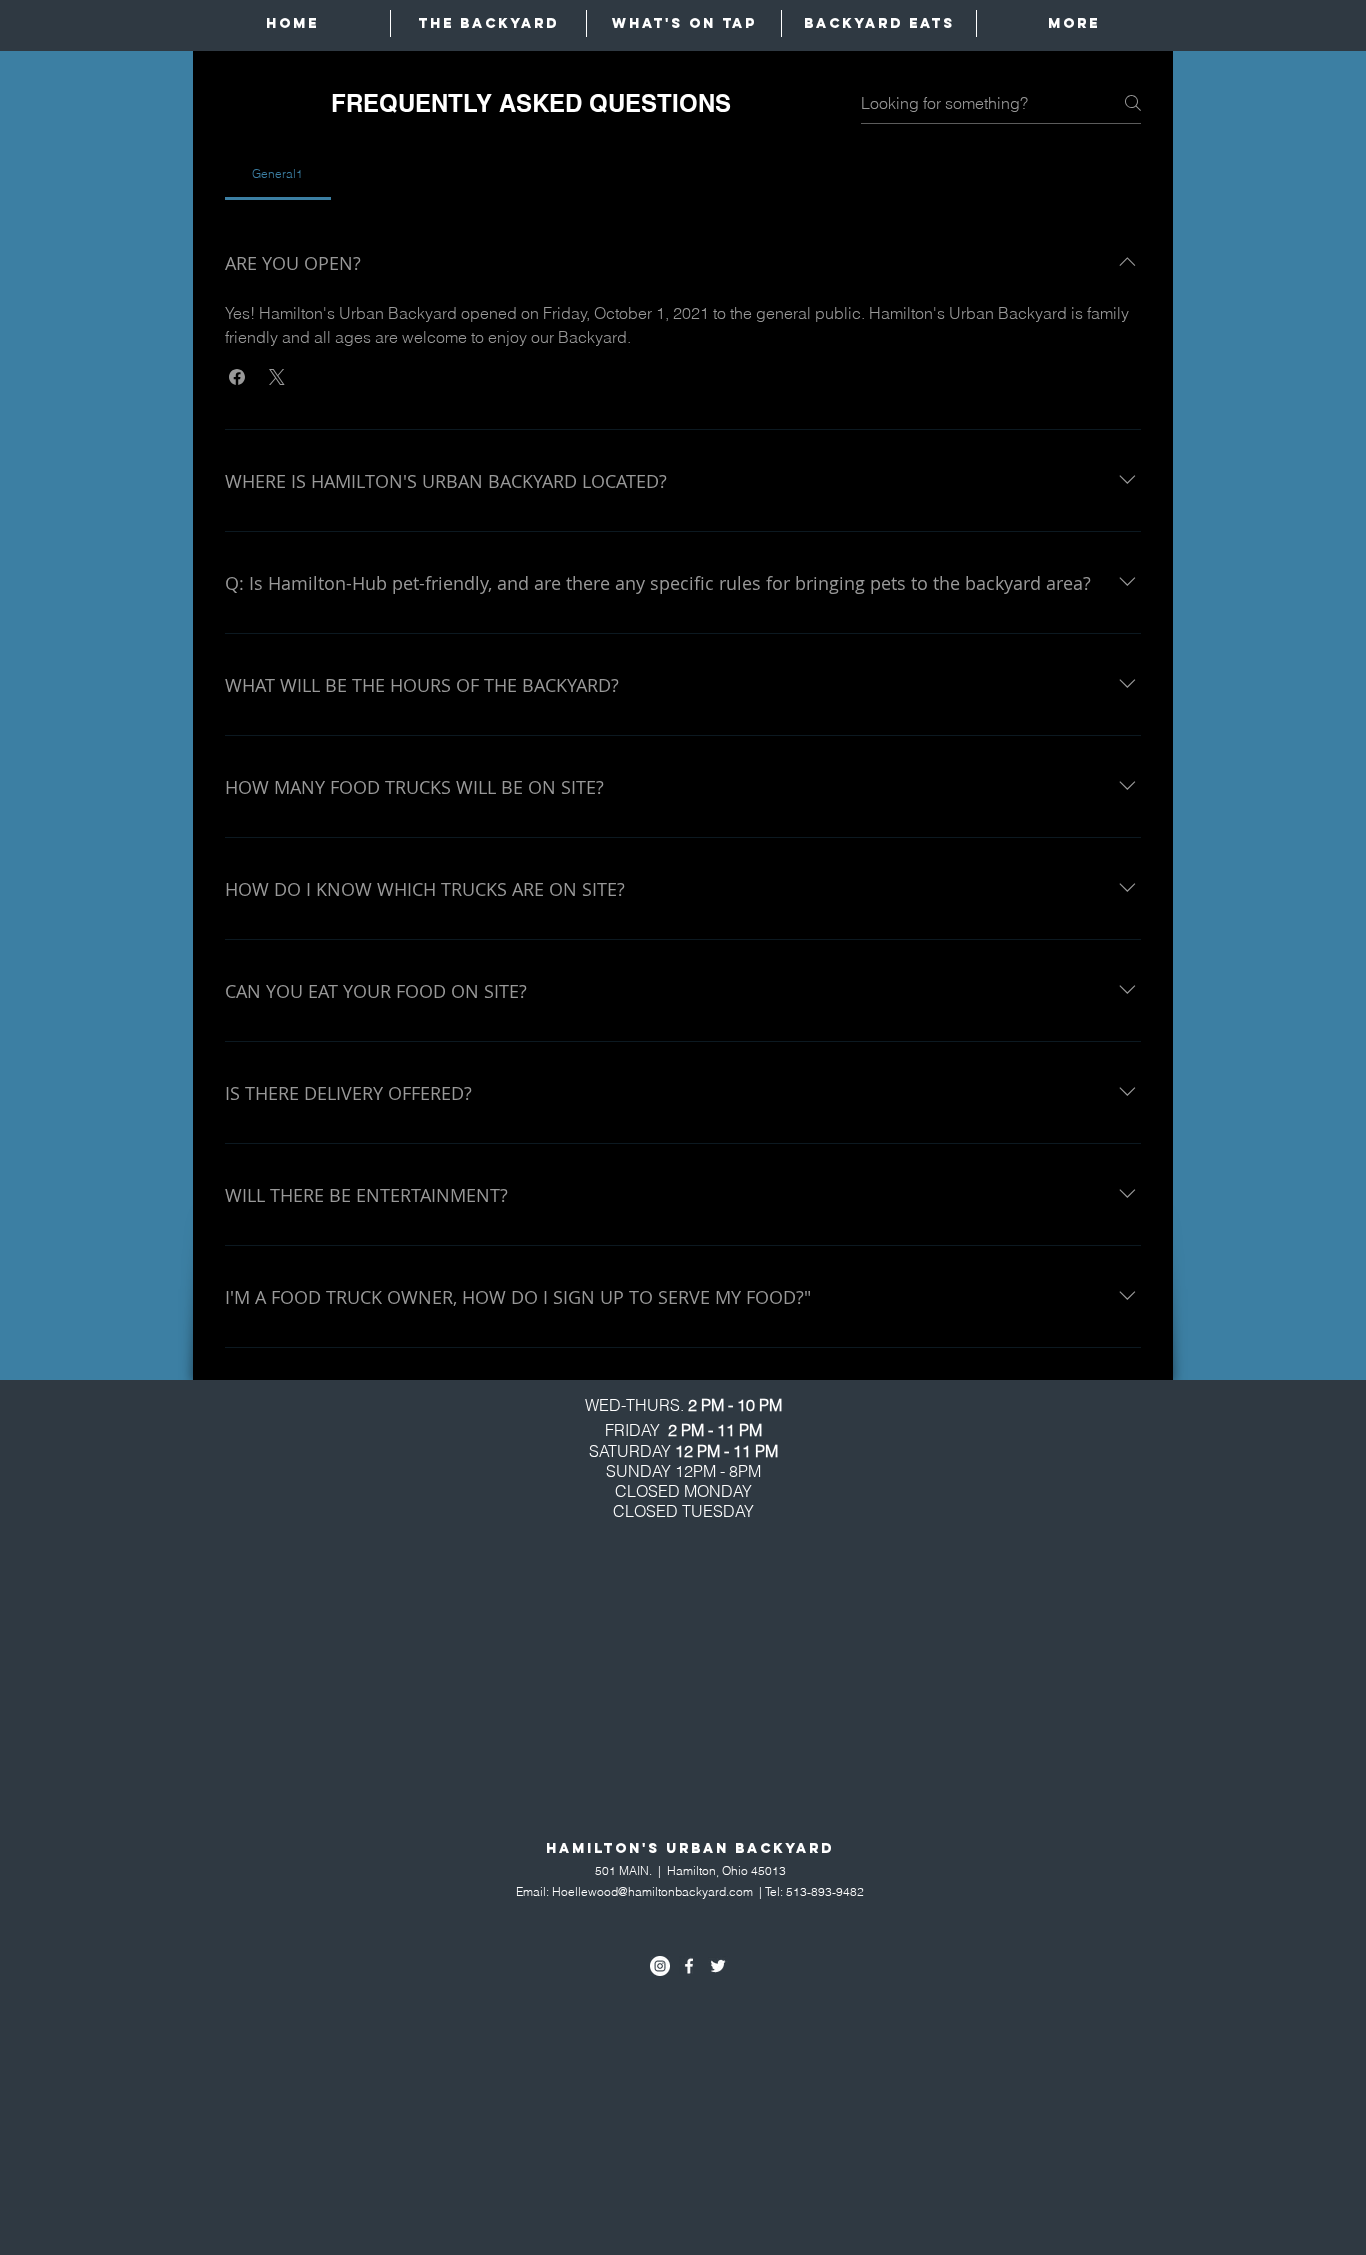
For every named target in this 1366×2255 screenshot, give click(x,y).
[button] (237, 377)
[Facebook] (689, 1966)
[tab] (278, 174)
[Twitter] (718, 1966)
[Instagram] (660, 1966)
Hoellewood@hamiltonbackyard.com (652, 1891)
